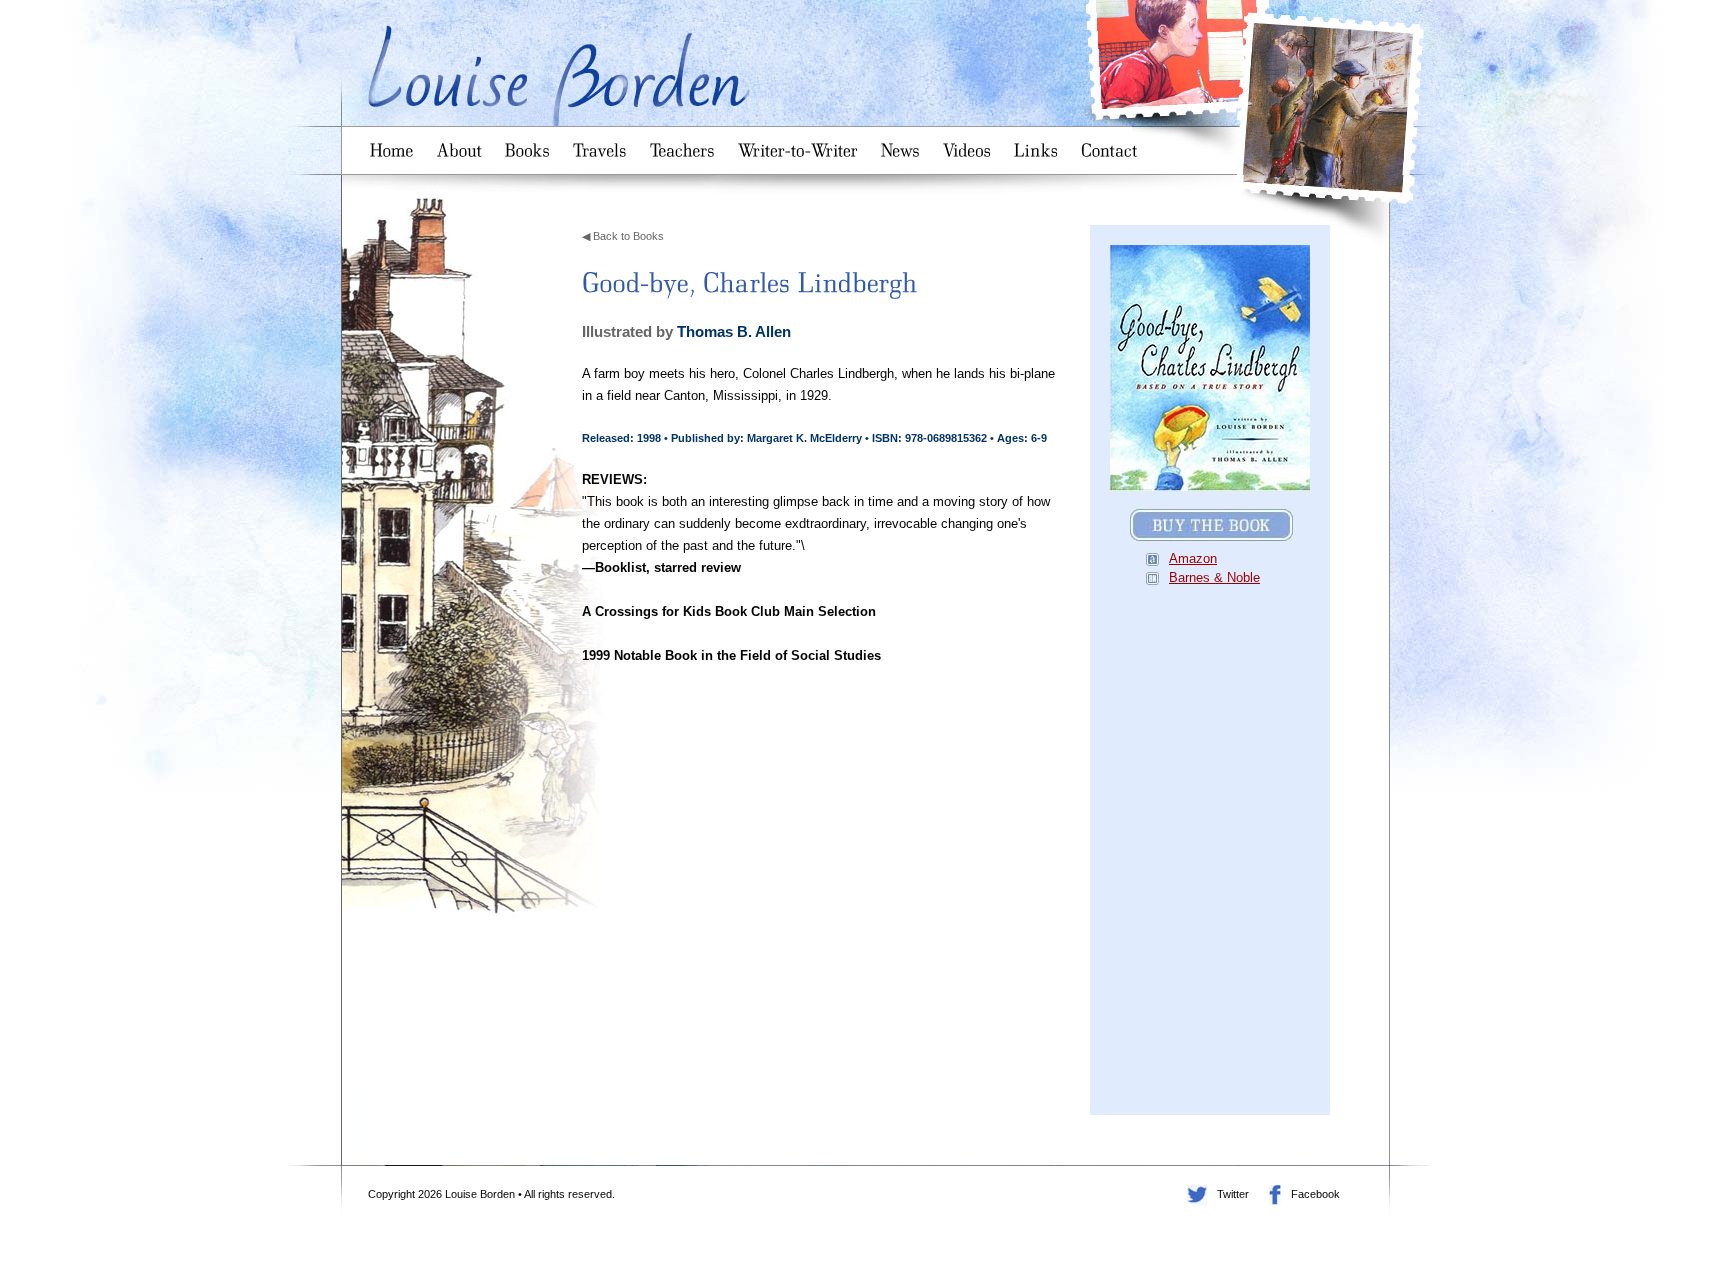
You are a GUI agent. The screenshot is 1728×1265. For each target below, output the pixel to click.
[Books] (531, 143)
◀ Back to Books (623, 236)
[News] (904, 143)
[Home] (395, 143)
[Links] (1039, 143)
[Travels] (603, 143)
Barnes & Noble (1214, 577)
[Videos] (970, 143)
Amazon (1193, 558)
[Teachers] (686, 143)
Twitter (1197, 1195)
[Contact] (1113, 143)
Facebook (1275, 1195)
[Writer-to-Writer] (801, 143)
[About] (463, 143)
